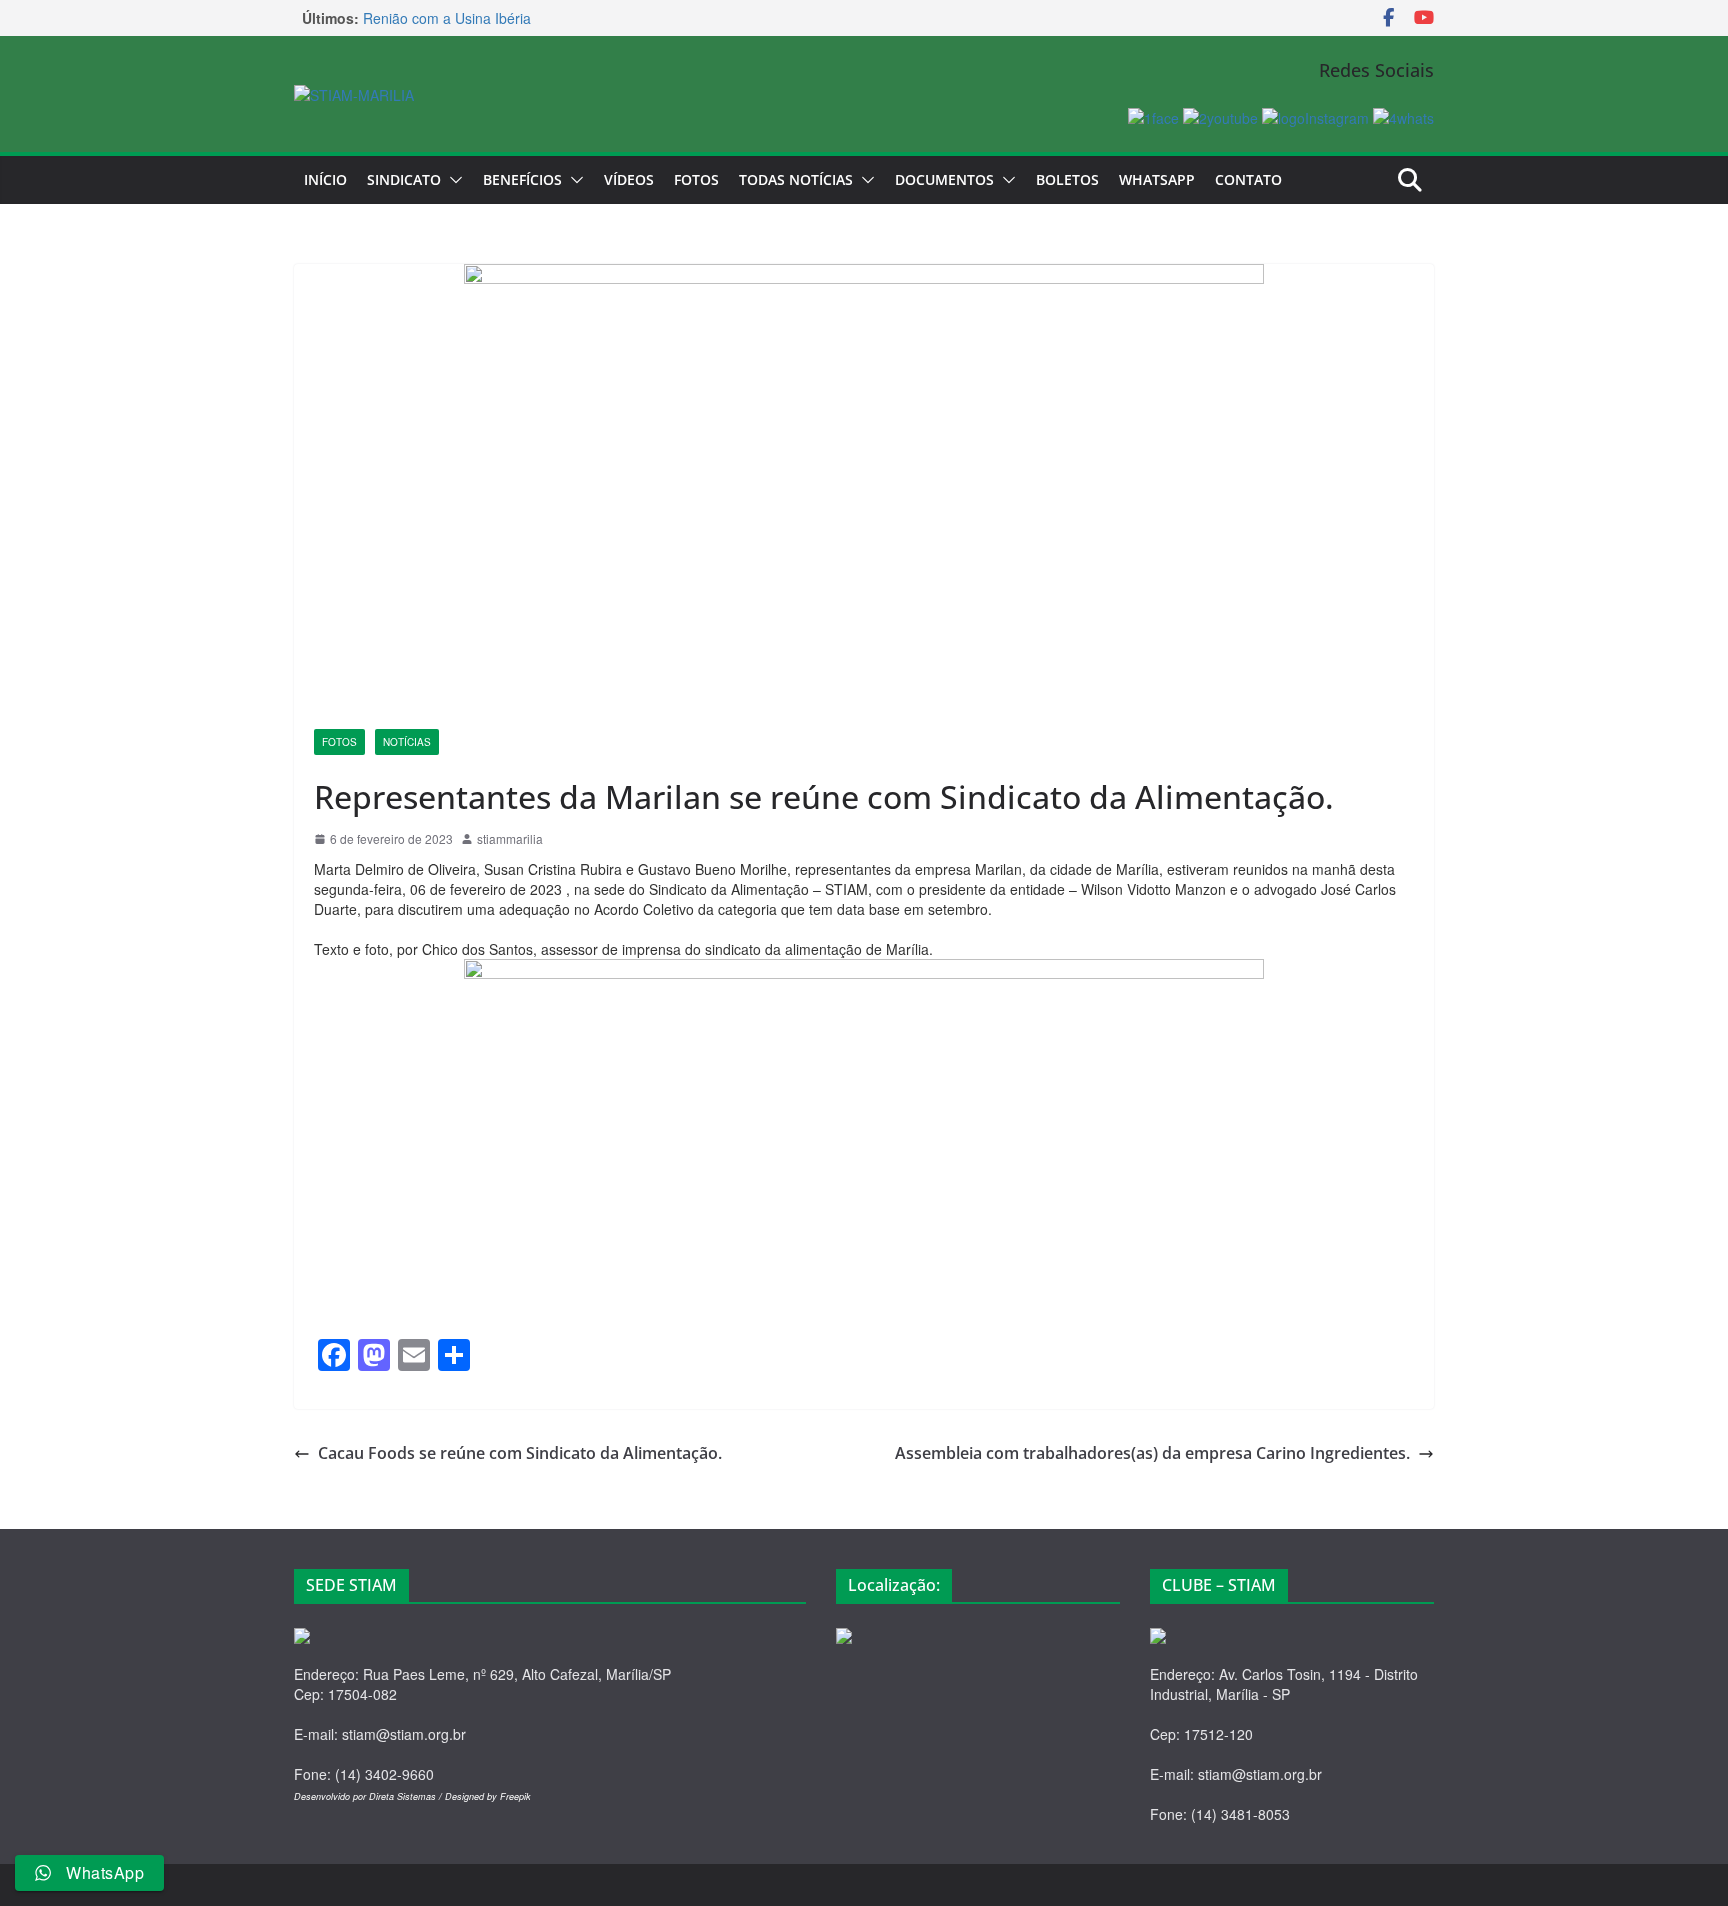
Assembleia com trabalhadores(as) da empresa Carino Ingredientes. (1152, 1453)
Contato (1248, 179)
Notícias (407, 742)
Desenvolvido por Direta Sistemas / (369, 1796)
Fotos (696, 179)
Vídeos (629, 179)
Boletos (1067, 179)
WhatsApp (1157, 179)
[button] (452, 180)
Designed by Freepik (488, 1796)
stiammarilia (510, 838)
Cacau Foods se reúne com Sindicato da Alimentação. (520, 1453)
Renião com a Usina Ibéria (447, 18)
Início (325, 179)
